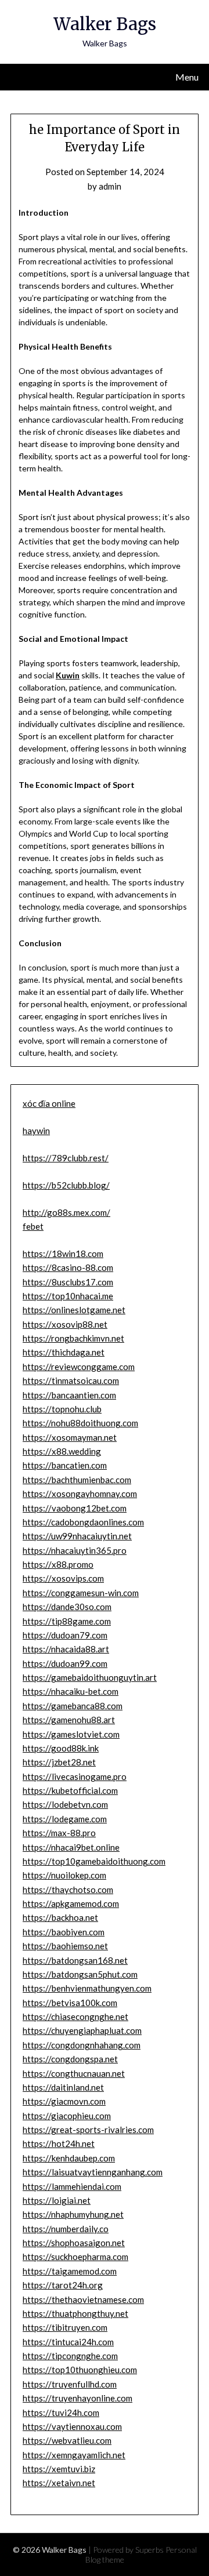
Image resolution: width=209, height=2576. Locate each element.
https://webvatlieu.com (67, 2440)
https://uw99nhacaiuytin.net (77, 1536)
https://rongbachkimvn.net (73, 1338)
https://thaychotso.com (68, 1890)
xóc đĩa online (49, 1103)
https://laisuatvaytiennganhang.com (93, 2172)
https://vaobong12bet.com (75, 1508)
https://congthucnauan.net (74, 2073)
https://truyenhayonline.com (78, 2398)
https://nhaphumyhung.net (73, 2214)
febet (33, 1226)
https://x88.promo (58, 1564)
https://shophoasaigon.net (74, 2243)
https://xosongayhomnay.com (80, 1494)
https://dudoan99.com (65, 1663)
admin (110, 186)
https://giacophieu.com (67, 2116)
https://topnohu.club (62, 1409)
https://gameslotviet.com (71, 1734)
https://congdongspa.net (70, 2059)
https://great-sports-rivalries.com (88, 2130)
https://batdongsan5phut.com (80, 1974)
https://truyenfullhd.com (70, 2384)
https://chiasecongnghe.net (75, 2017)
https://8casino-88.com (68, 1267)
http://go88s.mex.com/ (66, 1212)
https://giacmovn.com (64, 2101)
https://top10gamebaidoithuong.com (94, 1861)
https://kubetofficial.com (70, 1790)
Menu (187, 77)
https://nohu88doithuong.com (80, 1423)
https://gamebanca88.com (73, 1706)
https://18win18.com (63, 1254)
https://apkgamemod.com (71, 1903)
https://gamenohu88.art (69, 1720)
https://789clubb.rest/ (66, 1158)
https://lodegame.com (65, 1819)
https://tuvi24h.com (61, 2412)
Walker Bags (105, 24)
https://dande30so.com (67, 1607)
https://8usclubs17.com (68, 1282)
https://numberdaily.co (66, 2229)
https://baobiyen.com (64, 1932)
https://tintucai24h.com (68, 2342)
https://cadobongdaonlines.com (83, 1522)
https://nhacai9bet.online (71, 1847)
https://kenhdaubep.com (69, 2158)
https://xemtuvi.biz (59, 2469)
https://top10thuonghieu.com (80, 2370)
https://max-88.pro (59, 1833)
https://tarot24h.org (63, 2285)
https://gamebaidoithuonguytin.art (90, 1677)
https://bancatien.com (65, 1465)
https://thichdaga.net (64, 1352)
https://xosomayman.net (70, 1437)
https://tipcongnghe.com (70, 2356)
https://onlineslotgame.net (74, 1310)
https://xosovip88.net (65, 1324)
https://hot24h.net (59, 2143)
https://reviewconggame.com (79, 1367)
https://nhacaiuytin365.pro (75, 1550)
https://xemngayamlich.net (74, 2455)
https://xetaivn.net (59, 2483)
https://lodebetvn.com (65, 1804)
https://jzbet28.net (59, 1762)
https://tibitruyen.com (65, 2327)
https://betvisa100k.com (70, 2003)
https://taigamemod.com (70, 2271)
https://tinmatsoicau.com (71, 1380)
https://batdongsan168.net (75, 1960)
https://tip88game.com (67, 1621)
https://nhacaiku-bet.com (71, 1691)
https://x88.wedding (62, 1451)
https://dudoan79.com (65, 1635)
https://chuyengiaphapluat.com (82, 2030)
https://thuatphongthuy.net (75, 2313)
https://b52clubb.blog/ (66, 1185)
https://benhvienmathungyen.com (87, 1988)
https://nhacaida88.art (66, 1649)
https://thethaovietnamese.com (83, 2299)
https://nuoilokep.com (64, 1875)
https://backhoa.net (60, 1917)
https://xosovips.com (63, 1578)
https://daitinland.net (63, 2087)
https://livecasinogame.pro (75, 1776)
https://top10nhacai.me (68, 1296)
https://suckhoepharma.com (75, 2257)
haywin (36, 1131)
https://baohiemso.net (65, 1946)
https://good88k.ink (61, 1748)
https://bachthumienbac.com (77, 1480)
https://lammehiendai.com (72, 2186)
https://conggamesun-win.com (81, 1593)
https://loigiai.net (57, 2200)
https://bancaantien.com (69, 1395)
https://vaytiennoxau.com (72, 2426)
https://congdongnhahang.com (82, 2045)
